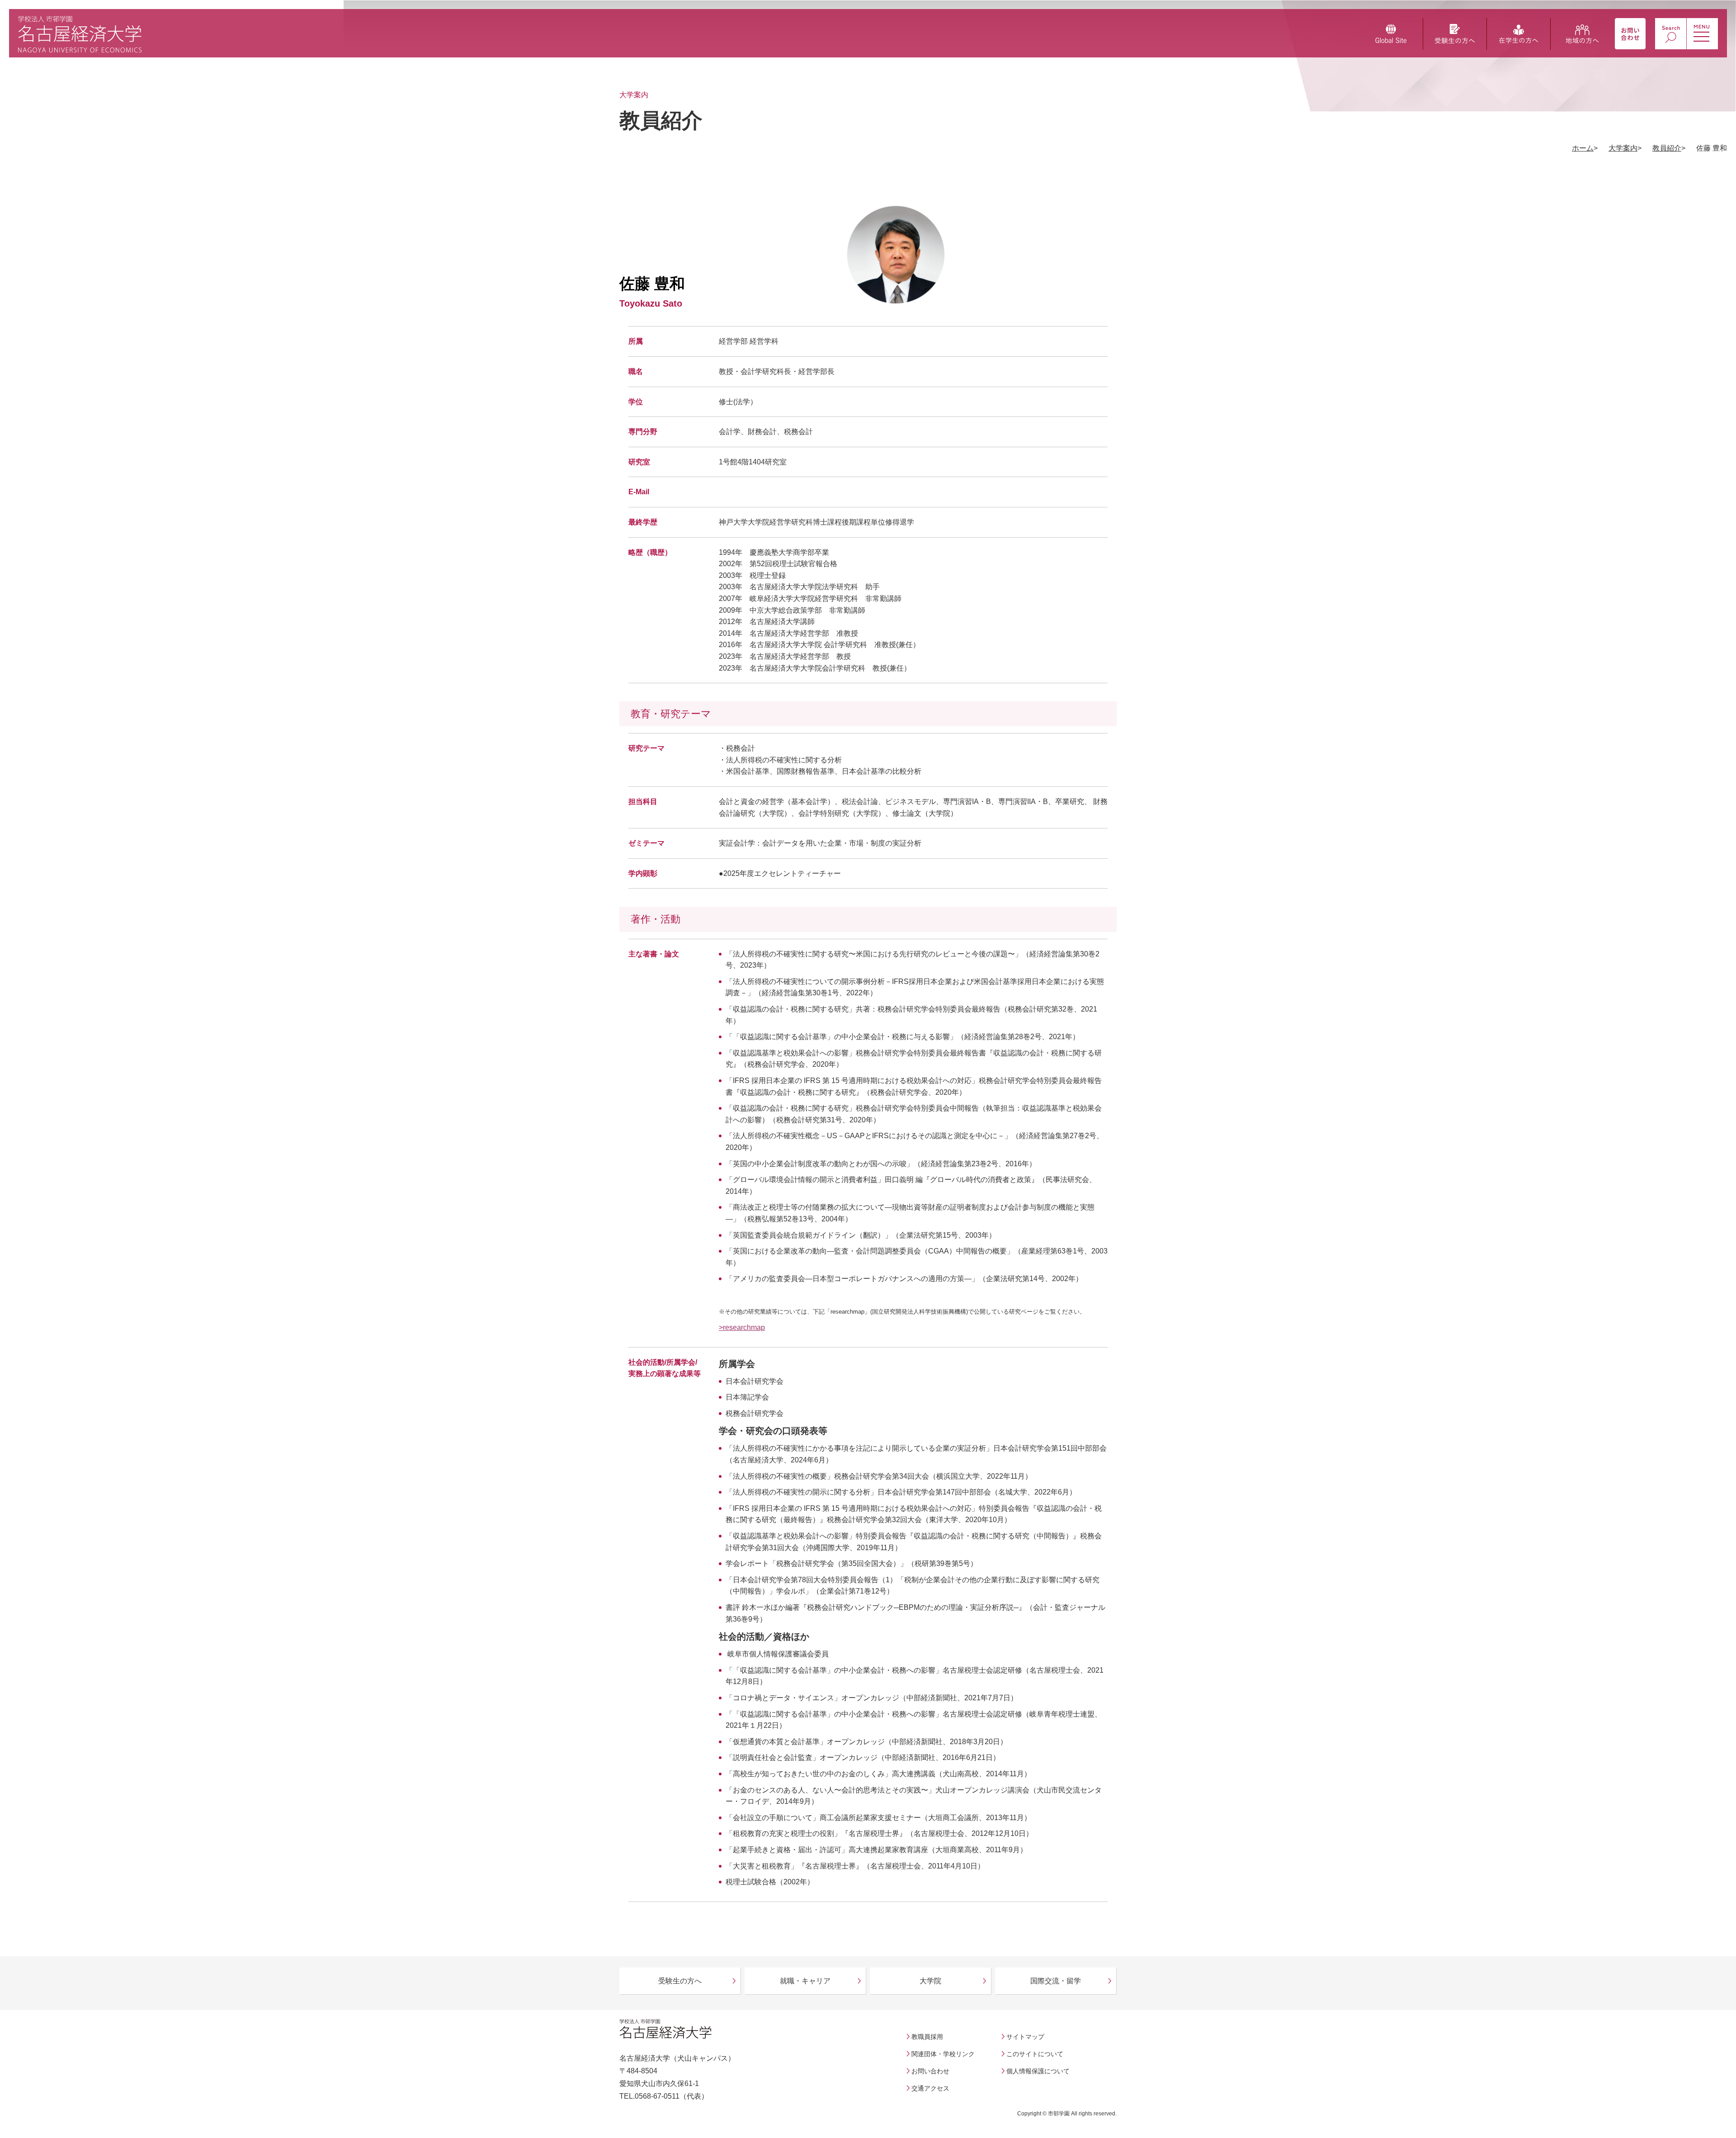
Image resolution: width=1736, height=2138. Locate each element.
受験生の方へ (680, 1981)
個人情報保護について (1038, 2071)
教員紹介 (1667, 148)
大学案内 (1623, 148)
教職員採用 (927, 2037)
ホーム (1583, 148)
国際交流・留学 (1056, 1981)
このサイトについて (1035, 2054)
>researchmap (742, 1327)
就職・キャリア (805, 1981)
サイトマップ (1025, 2037)
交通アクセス (930, 2088)
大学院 (930, 1981)
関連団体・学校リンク (943, 2054)
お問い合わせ (930, 2071)
